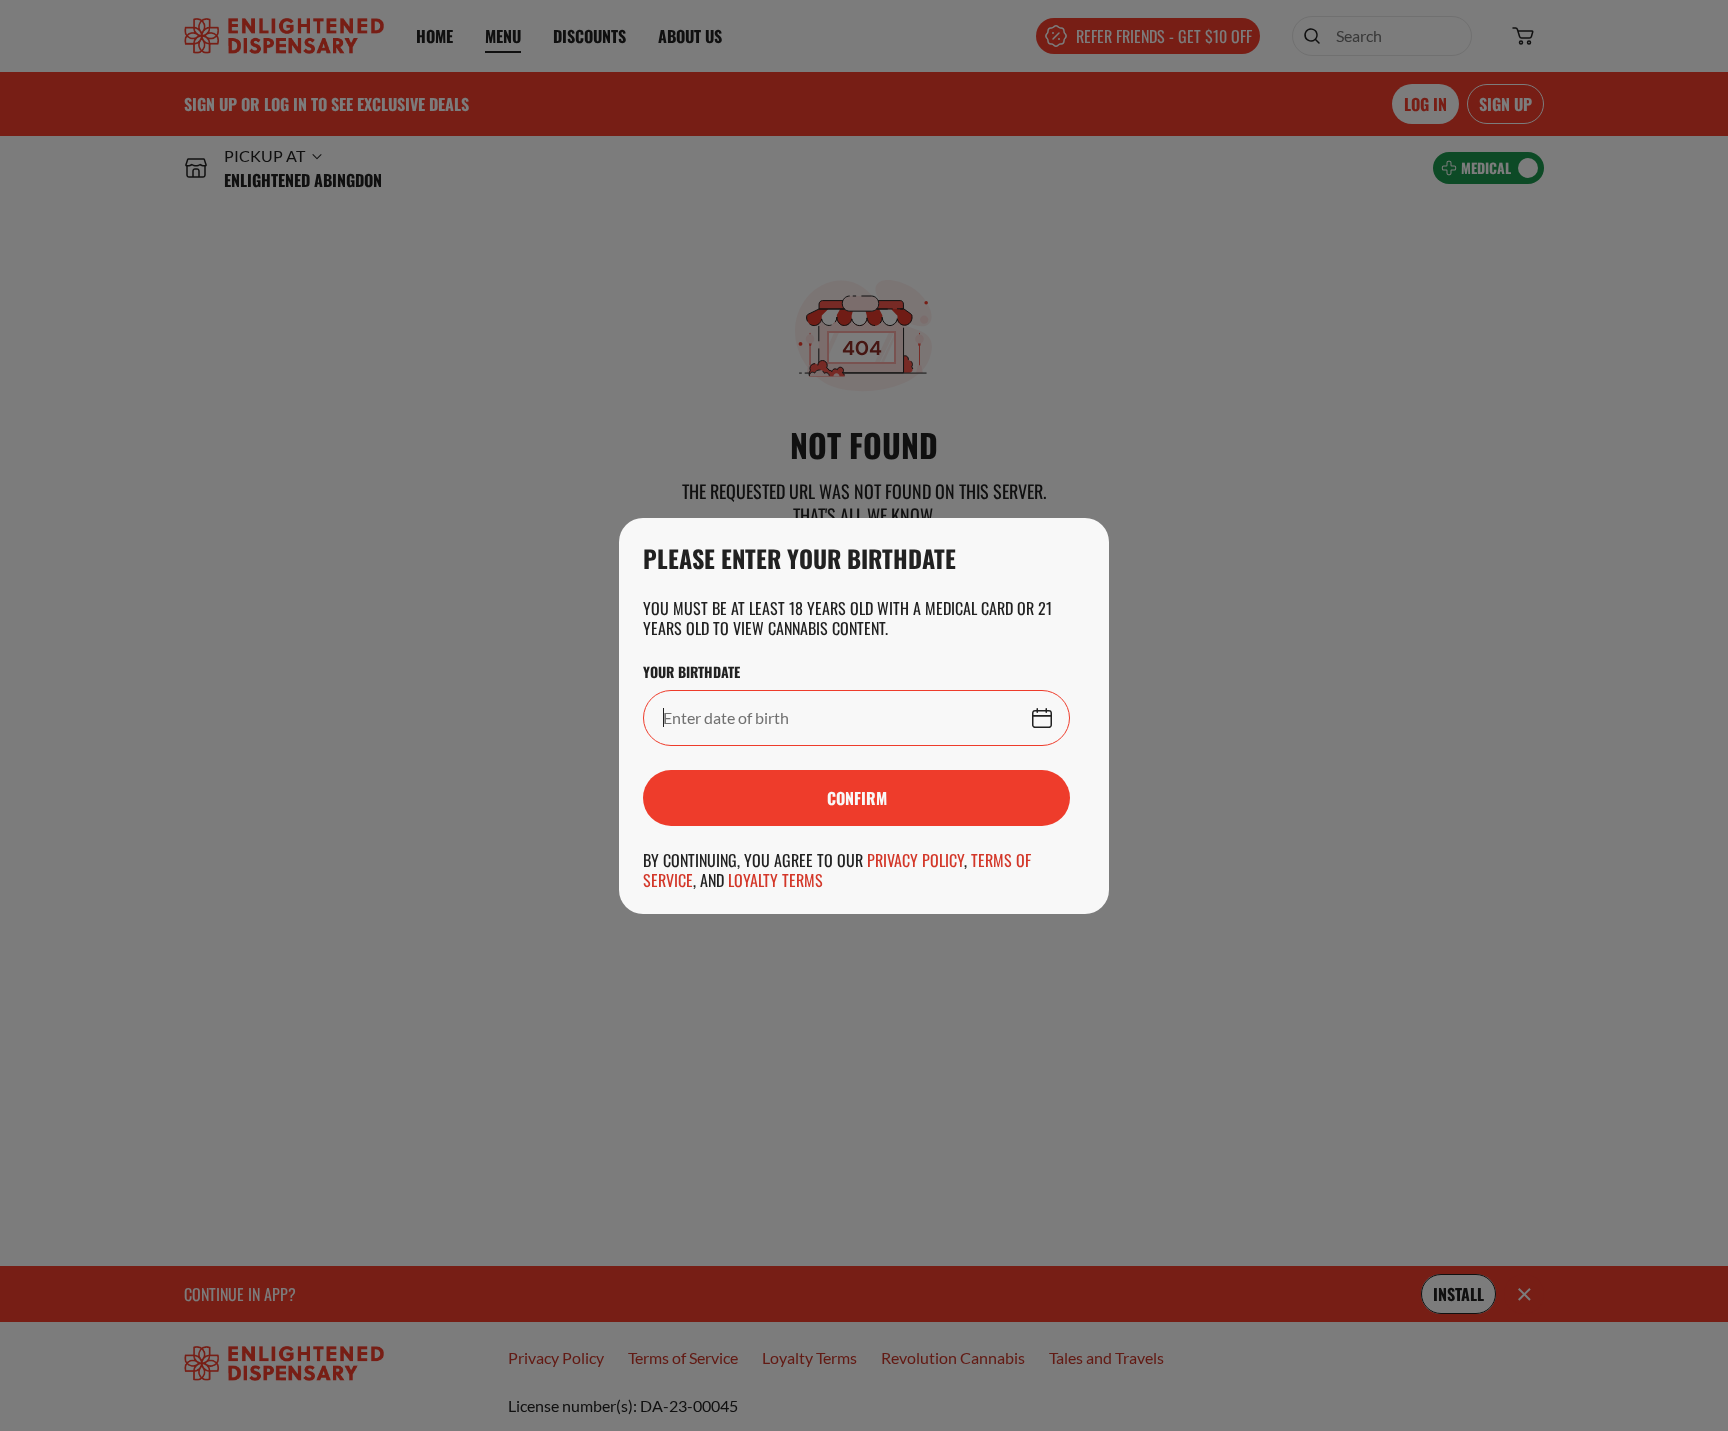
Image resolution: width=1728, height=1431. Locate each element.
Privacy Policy (915, 860)
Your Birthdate (691, 672)
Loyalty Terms (775, 880)
